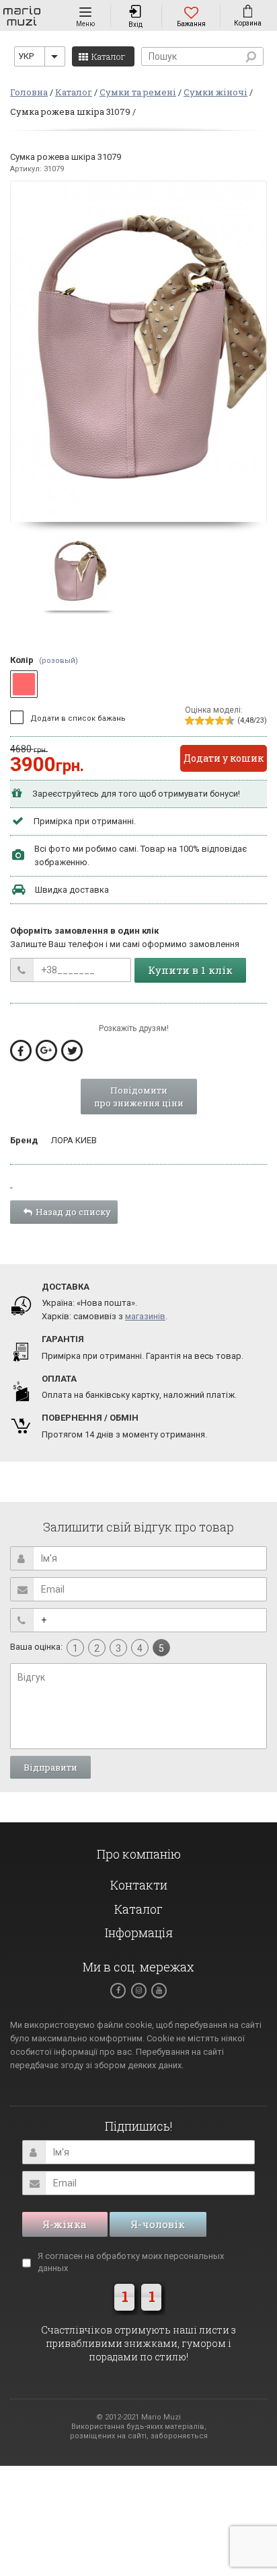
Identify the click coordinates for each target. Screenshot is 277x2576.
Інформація (139, 1933)
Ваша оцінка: (36, 1647)
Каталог (74, 92)
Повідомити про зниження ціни (139, 1097)
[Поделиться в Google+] (46, 1051)
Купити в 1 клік (190, 970)
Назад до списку (73, 1212)
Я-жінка (65, 2224)
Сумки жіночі (215, 92)
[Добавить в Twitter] (72, 1051)
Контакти (139, 1885)
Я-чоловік (158, 2224)
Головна (29, 92)
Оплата (59, 1379)
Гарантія (63, 1339)
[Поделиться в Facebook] (21, 1051)
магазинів (145, 1316)
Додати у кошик (224, 758)
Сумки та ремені (138, 92)
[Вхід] (135, 9)
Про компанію (139, 1854)
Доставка (66, 1287)
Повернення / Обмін (90, 1418)
